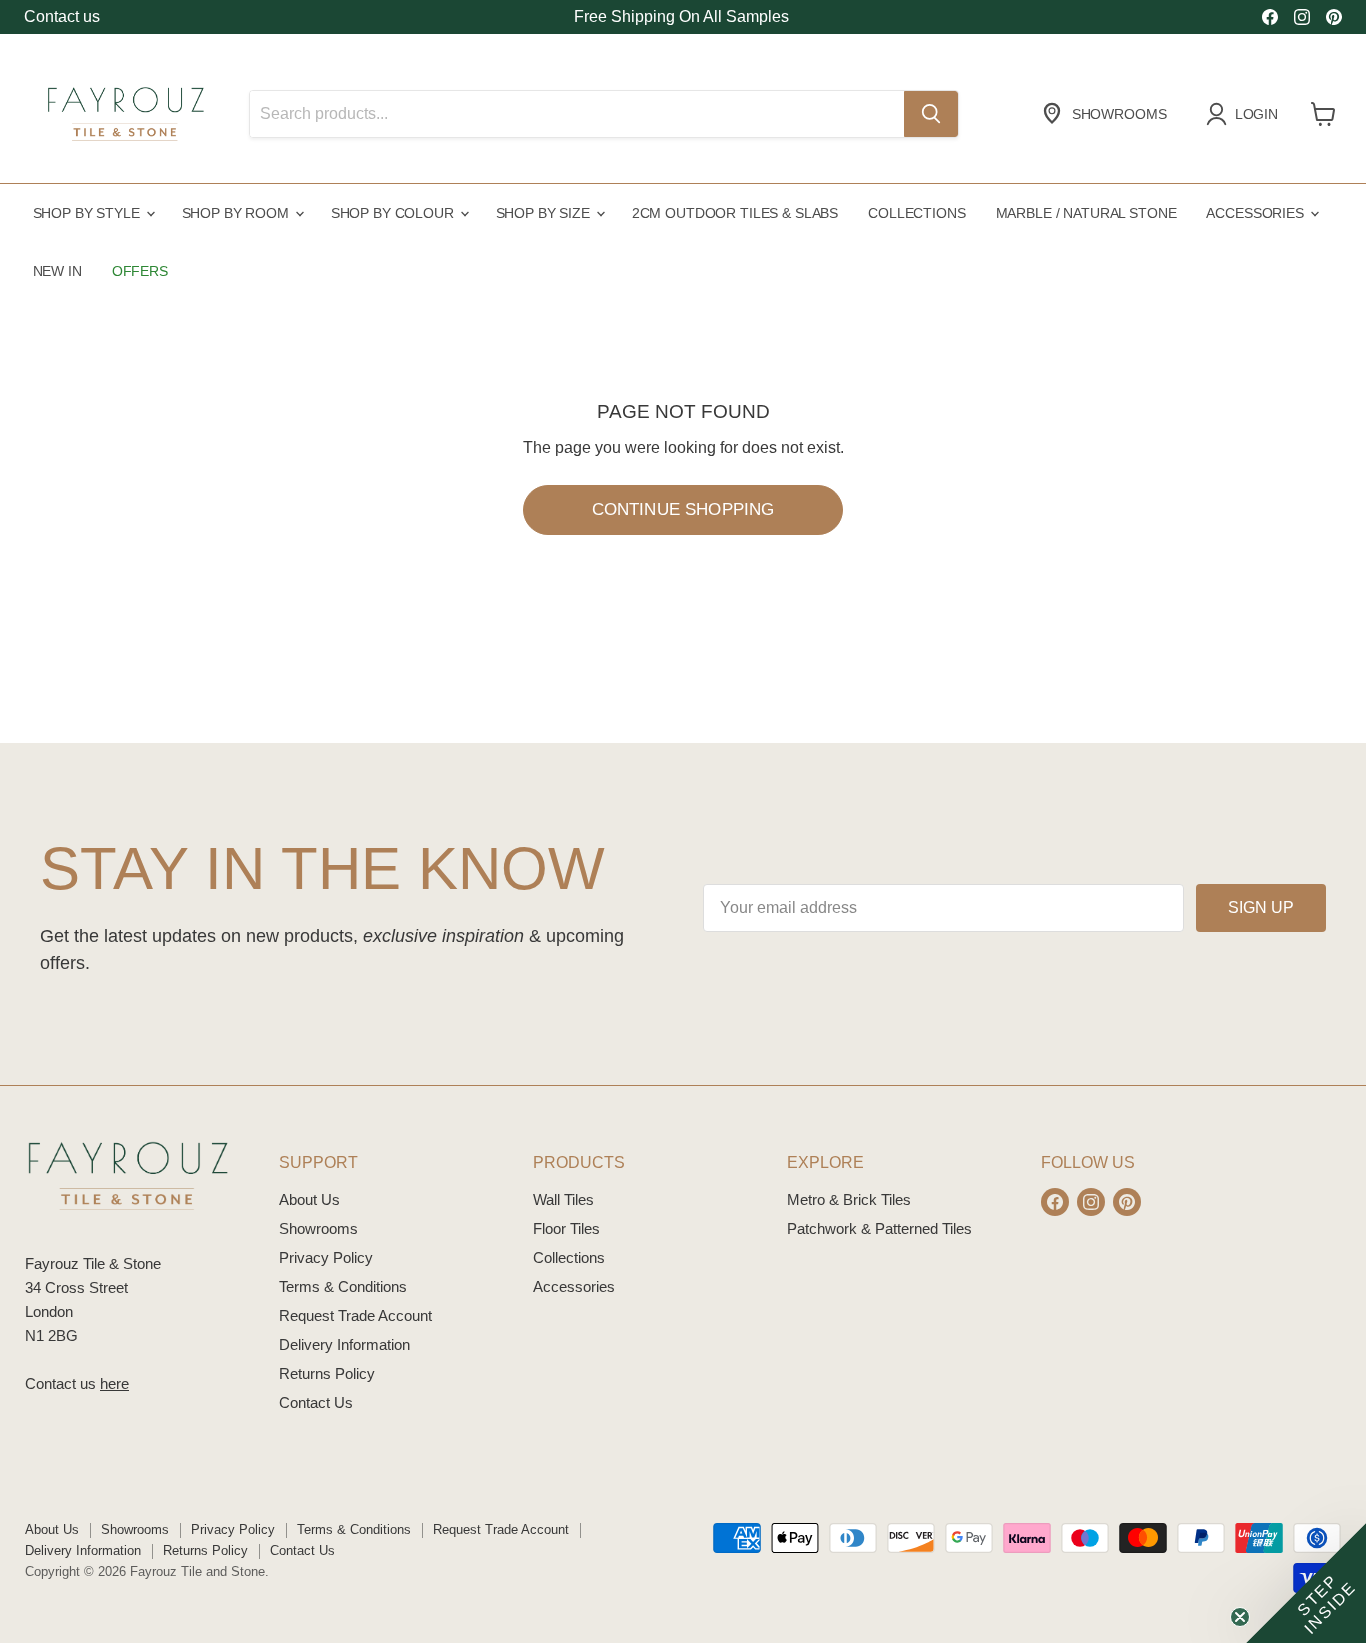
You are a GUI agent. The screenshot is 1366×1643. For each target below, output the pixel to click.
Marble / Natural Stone (1086, 213)
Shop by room (237, 213)
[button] (1306, 1583)
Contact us (62, 16)
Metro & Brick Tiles (849, 1199)
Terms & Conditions (343, 1286)
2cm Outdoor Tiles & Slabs (735, 213)
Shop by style (88, 213)
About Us (309, 1199)
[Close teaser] (1240, 1617)
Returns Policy (327, 1373)
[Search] (931, 114)
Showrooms (318, 1228)
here (114, 1383)
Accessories (1256, 213)
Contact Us (316, 1402)
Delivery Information (344, 1344)
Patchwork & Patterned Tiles (879, 1228)
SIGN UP (1261, 907)
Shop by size (545, 213)
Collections (916, 213)
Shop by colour (394, 213)
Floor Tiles (566, 1228)
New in (57, 271)
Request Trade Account (355, 1315)
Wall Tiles (563, 1199)
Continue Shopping (683, 509)
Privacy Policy (326, 1257)
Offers (140, 271)
